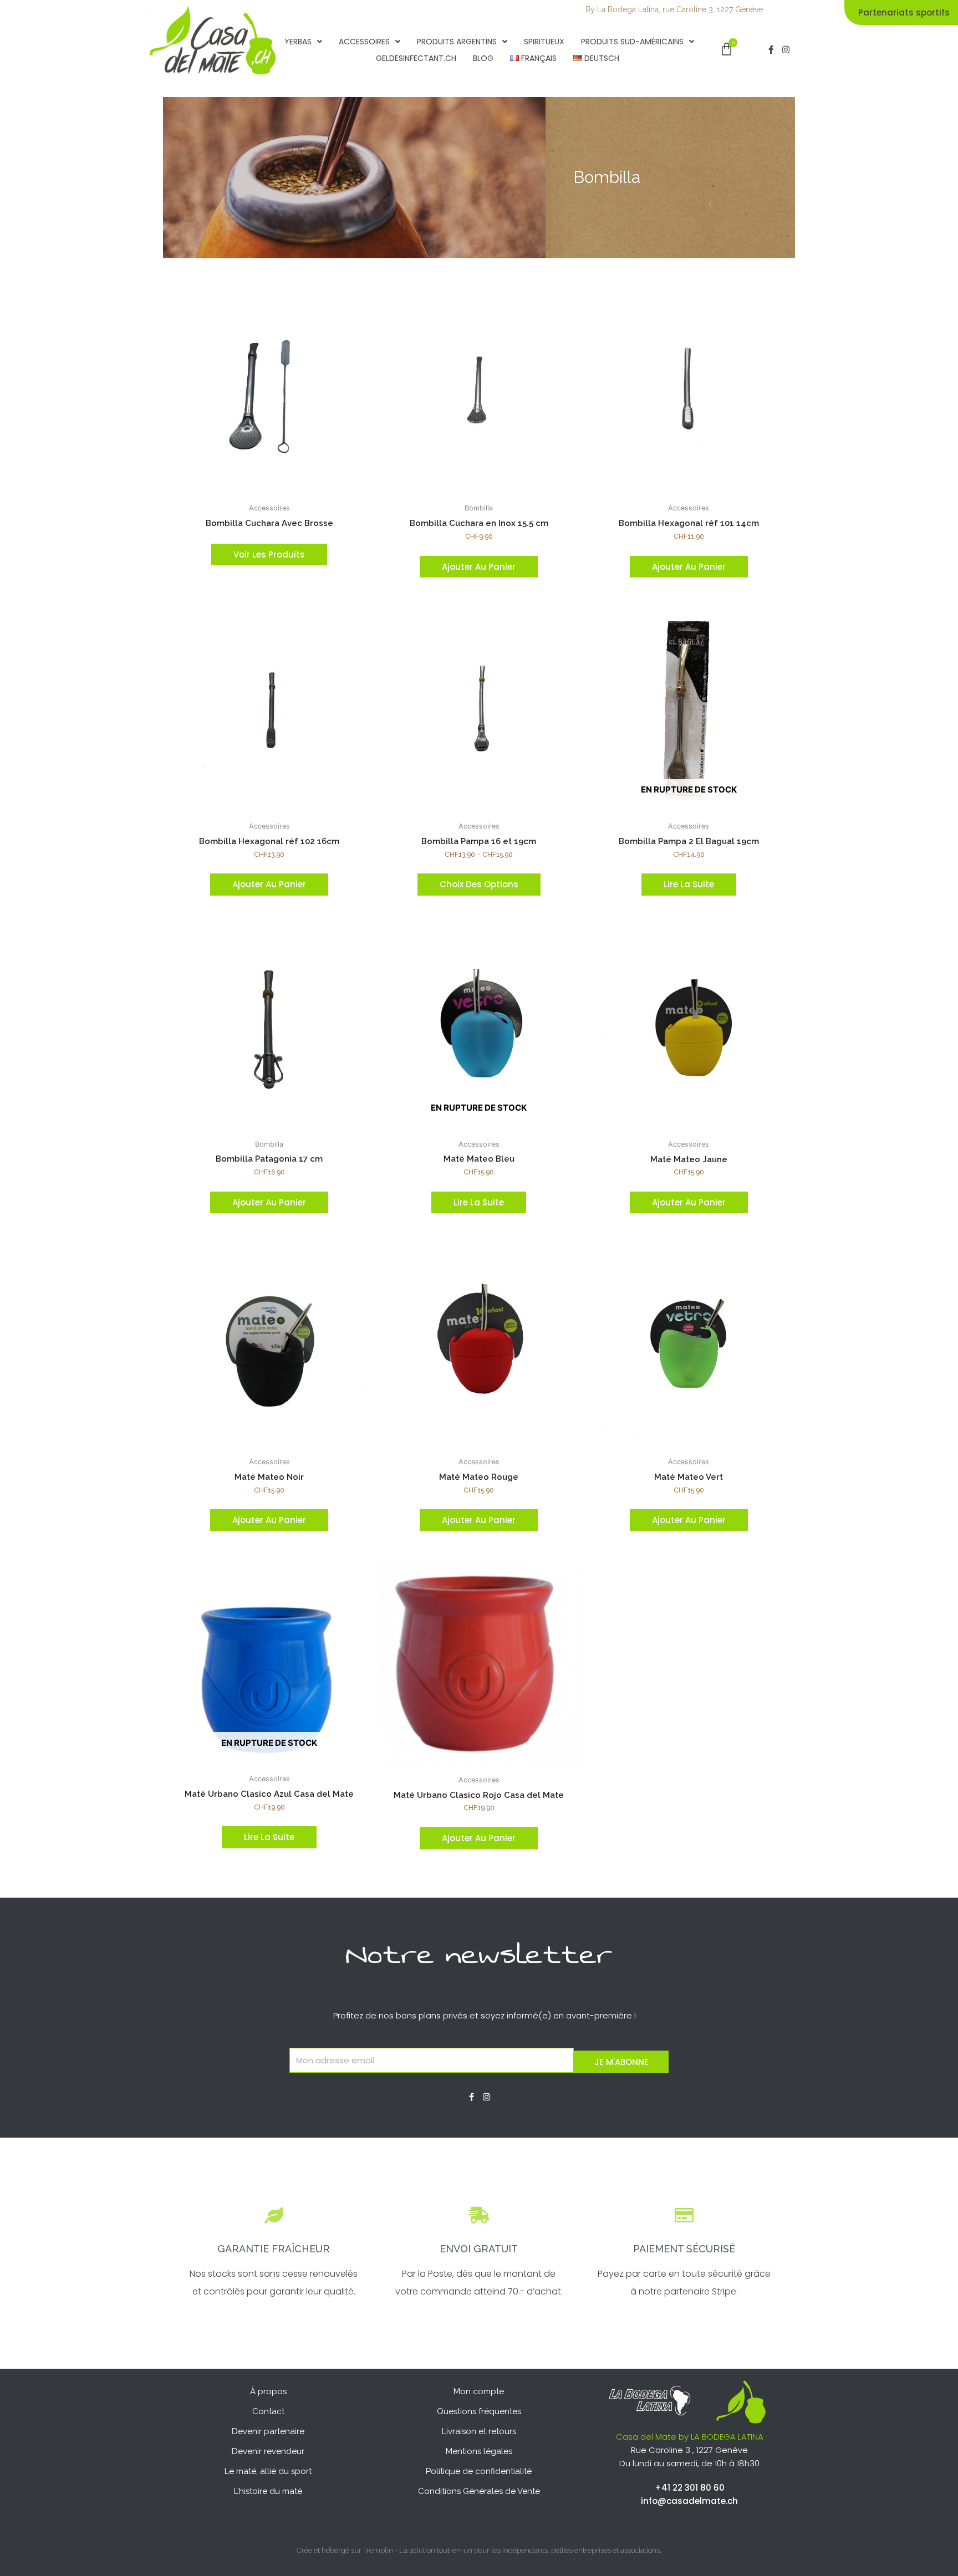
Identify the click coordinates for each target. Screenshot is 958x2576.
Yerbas (298, 42)
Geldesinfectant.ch (416, 58)
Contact (268, 2411)
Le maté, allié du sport (268, 2471)
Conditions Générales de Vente (479, 2491)
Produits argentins (457, 42)
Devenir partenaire (268, 2431)
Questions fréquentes (479, 2411)
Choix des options (479, 884)
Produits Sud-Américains (632, 42)
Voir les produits (269, 554)
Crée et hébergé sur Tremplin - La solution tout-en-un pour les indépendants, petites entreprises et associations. (479, 2550)
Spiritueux (544, 42)
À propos (268, 2391)
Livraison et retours (479, 2431)
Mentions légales (479, 2451)
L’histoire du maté (268, 2491)
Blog (483, 58)
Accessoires (364, 42)
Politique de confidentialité (479, 2471)
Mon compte (479, 2391)
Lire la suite (689, 884)
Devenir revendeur (268, 2451)
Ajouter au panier (479, 567)
